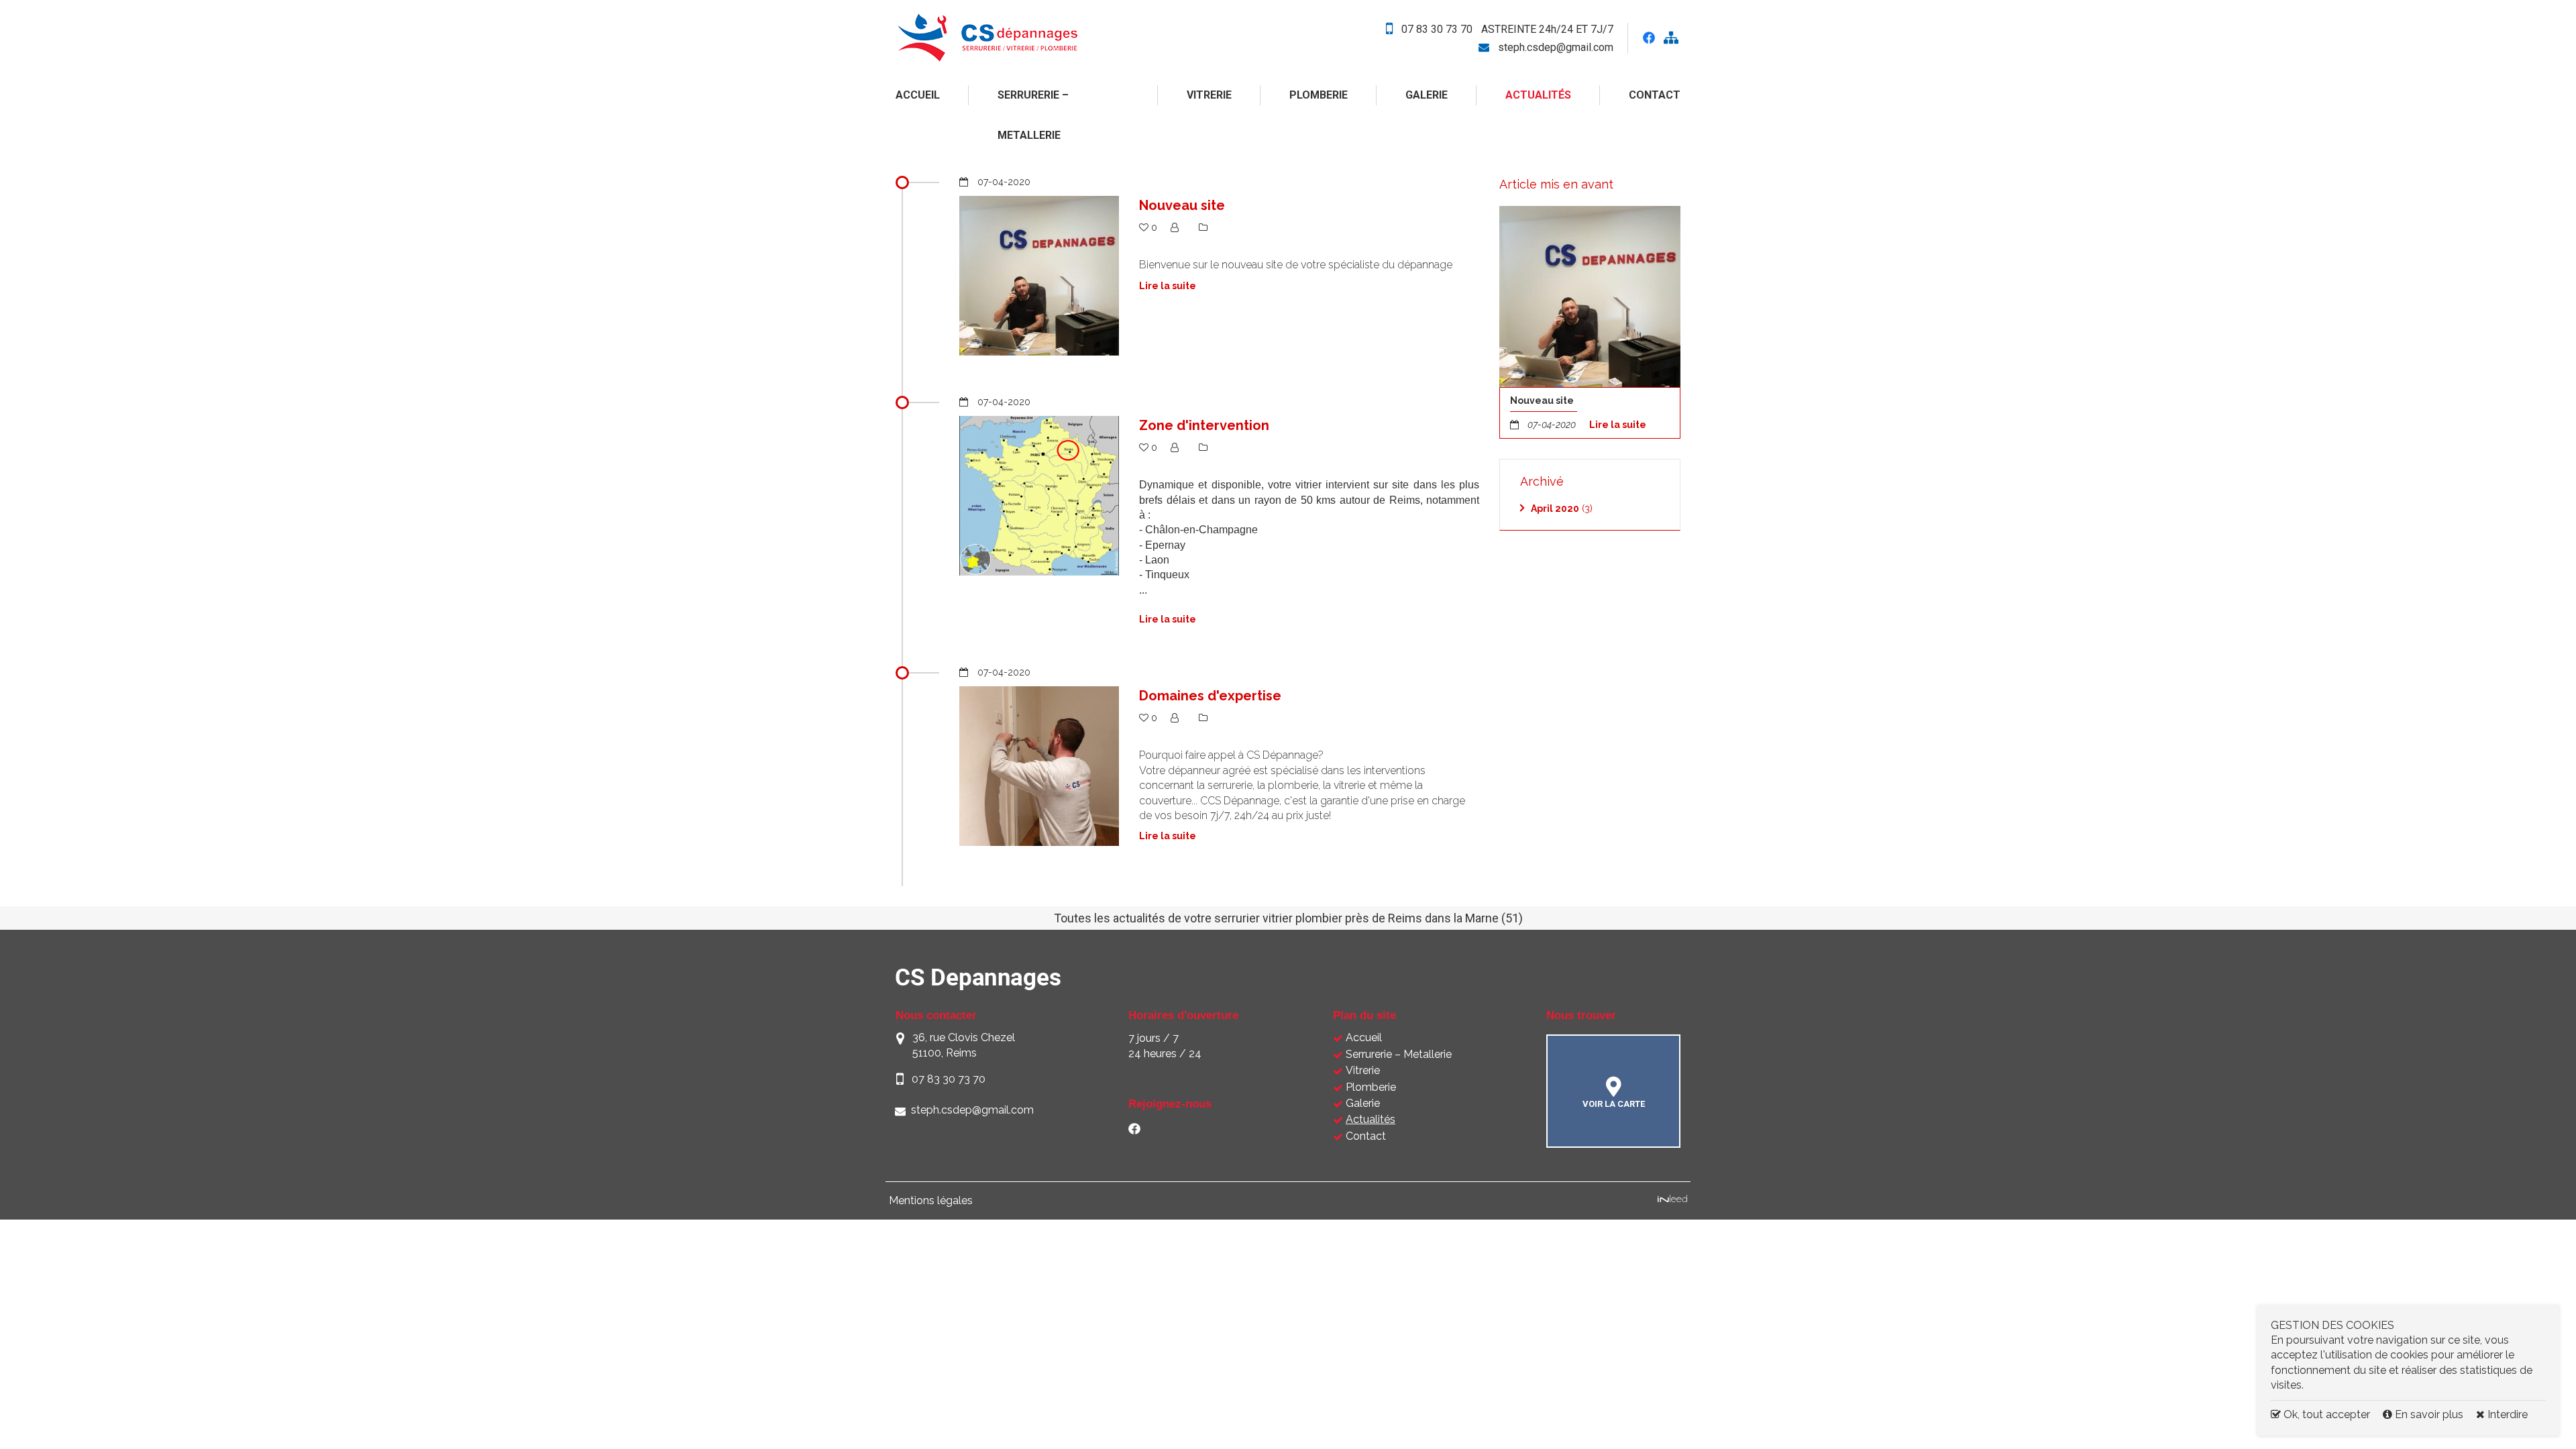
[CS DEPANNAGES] (1021, 38)
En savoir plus (2429, 1414)
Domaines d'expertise (1210, 696)
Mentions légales (931, 1200)
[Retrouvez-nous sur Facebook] (1649, 38)
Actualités (1538, 95)
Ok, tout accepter (2325, 1414)
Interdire (2506, 1414)
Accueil (918, 95)
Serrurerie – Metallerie (1033, 115)
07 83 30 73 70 (1437, 29)
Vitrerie (1209, 95)
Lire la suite (1618, 425)
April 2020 (1555, 508)
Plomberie (1319, 95)
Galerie (1427, 95)
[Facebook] (1134, 1131)
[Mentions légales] (1672, 1200)
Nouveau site (1182, 205)
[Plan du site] (1671, 39)
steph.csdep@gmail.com (1556, 47)
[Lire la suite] (1590, 297)
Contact (1655, 95)
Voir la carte (1614, 1104)
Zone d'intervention (1204, 425)
